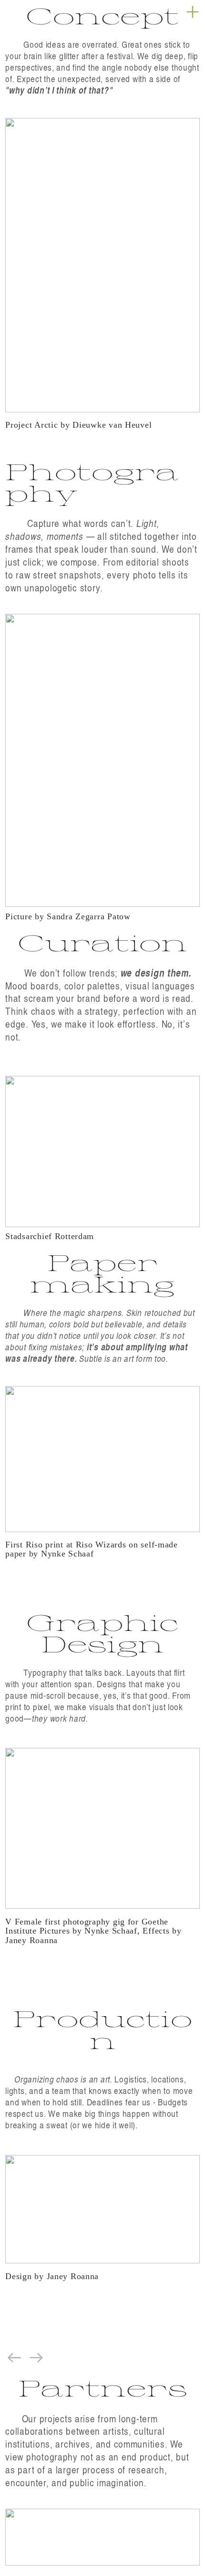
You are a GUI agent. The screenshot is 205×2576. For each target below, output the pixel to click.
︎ (14, 2357)
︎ (37, 2357)
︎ (193, 12)
